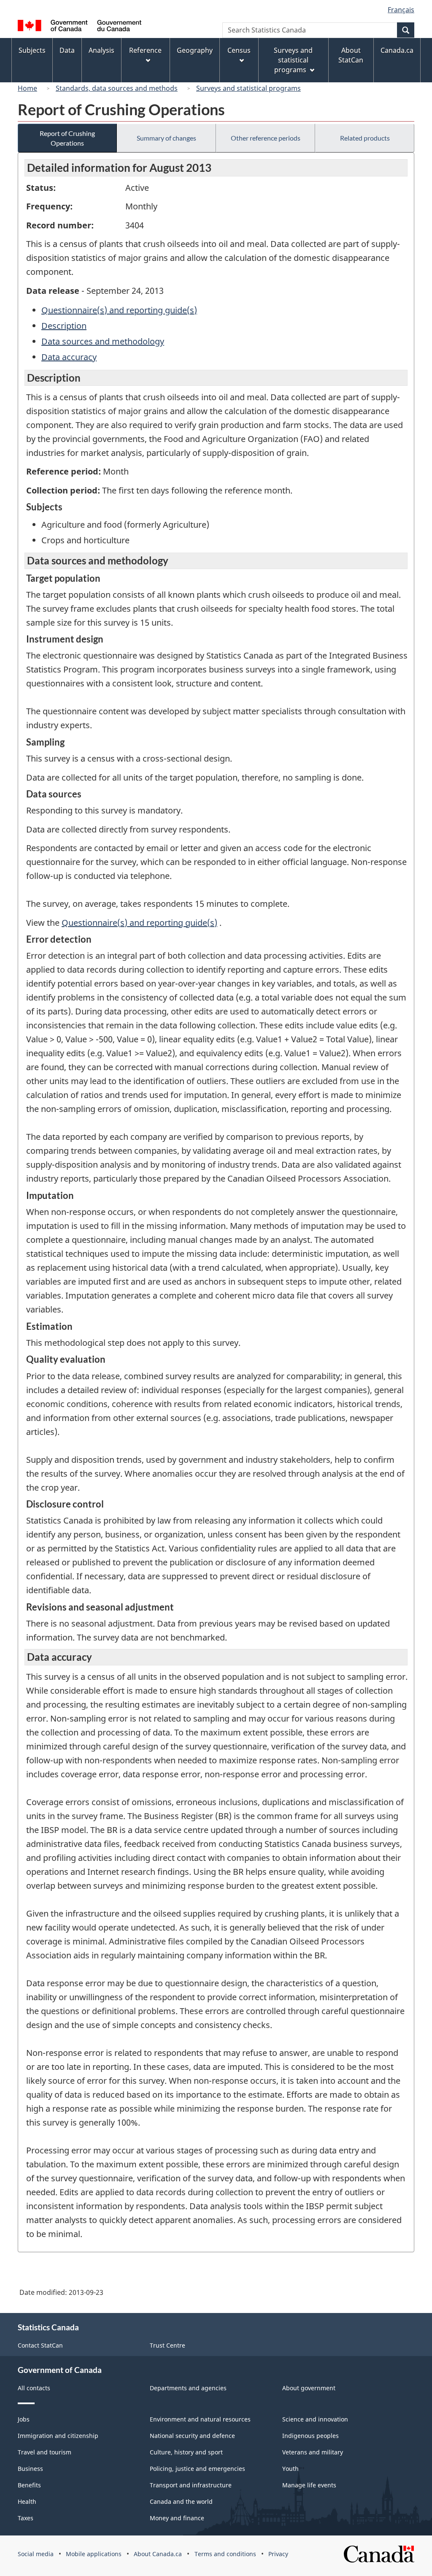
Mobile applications (94, 2554)
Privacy (278, 2554)
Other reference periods (266, 138)
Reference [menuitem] (145, 50)
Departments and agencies (188, 2388)
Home (27, 88)
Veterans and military (313, 2452)
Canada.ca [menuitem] (397, 50)
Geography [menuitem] (195, 50)
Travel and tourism (45, 2452)
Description (64, 326)
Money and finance (177, 2518)
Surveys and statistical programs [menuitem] (293, 60)
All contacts (34, 2388)
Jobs (24, 2419)
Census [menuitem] (239, 50)
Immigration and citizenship (58, 2436)
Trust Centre (167, 2345)
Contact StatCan (40, 2345)
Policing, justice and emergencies (197, 2469)
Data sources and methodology (103, 341)
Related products (365, 138)
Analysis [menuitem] (101, 50)
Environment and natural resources (200, 2419)
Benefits (29, 2485)
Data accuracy (69, 357)
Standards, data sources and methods (117, 88)
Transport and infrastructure (191, 2485)
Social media (36, 2554)
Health (27, 2501)
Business (30, 2469)
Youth (290, 2469)
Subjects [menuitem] (32, 50)
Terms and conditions (225, 2554)
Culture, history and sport (186, 2452)
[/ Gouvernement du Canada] (80, 27)
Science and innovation (315, 2419)
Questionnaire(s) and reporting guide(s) (119, 310)
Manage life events (309, 2485)
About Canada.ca (158, 2554)
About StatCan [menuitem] (351, 55)
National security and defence (192, 2436)
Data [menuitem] (67, 50)
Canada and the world (181, 2501)
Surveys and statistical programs (248, 88)
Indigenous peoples (310, 2436)
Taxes (26, 2518)
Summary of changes (166, 138)
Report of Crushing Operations (67, 138)
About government (309, 2388)
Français (401, 10)
